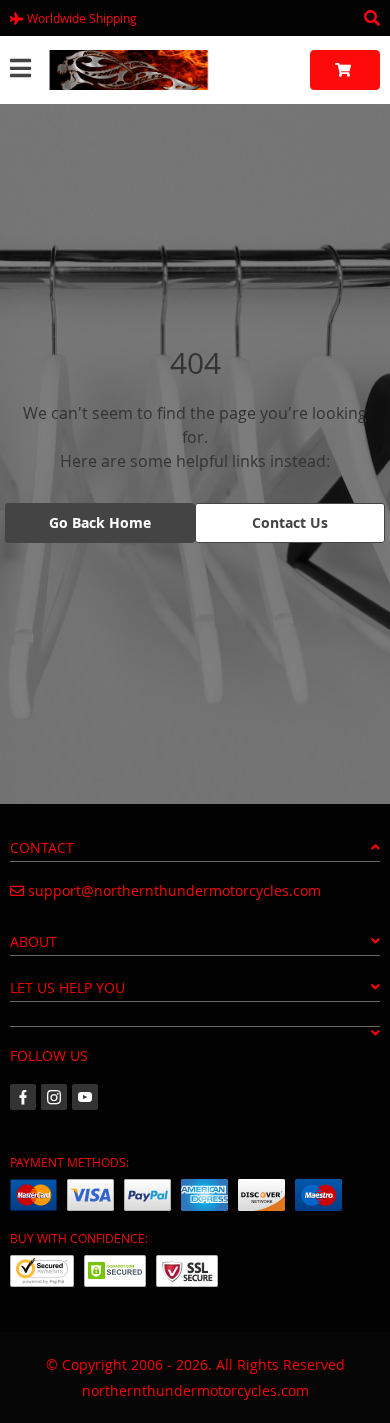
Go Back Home (100, 522)
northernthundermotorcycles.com (195, 1390)
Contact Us (290, 522)
